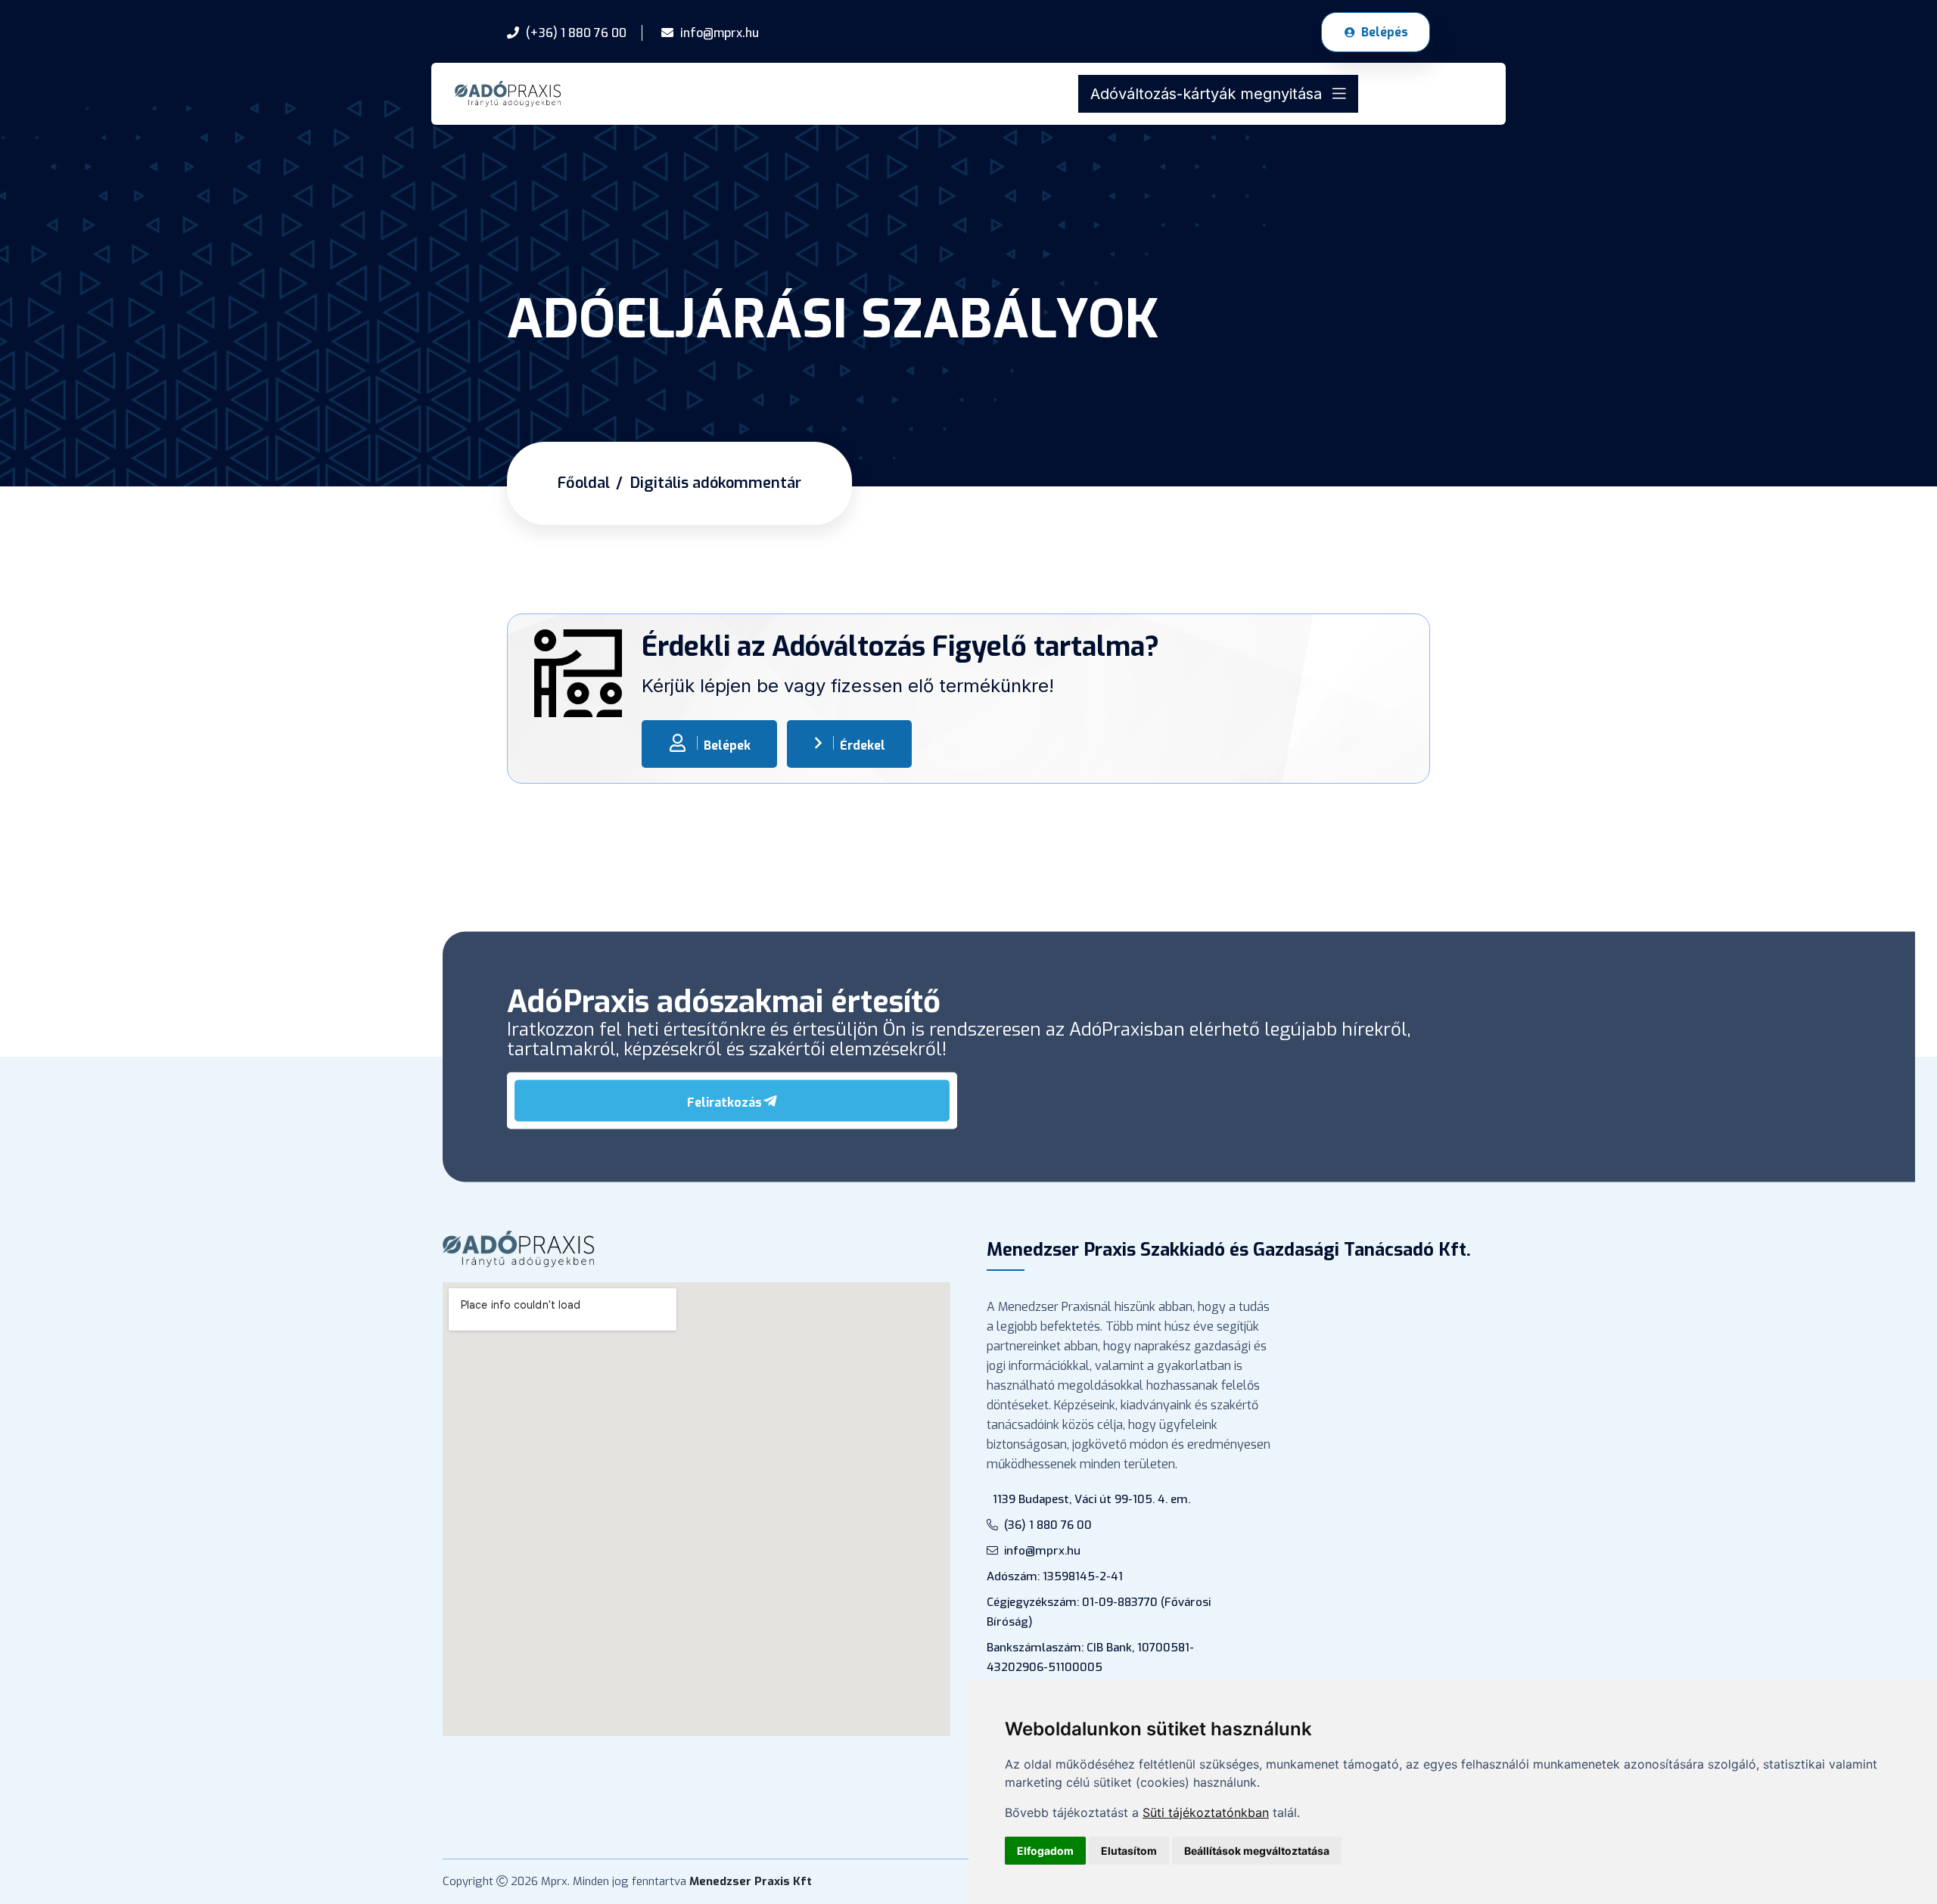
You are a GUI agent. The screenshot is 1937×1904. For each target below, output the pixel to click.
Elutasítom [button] (1129, 1851)
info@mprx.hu (1042, 1551)
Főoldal (584, 483)
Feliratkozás (724, 1102)
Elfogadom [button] (1045, 1851)
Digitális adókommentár (716, 483)
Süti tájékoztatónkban (1206, 1812)
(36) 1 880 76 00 (1048, 1525)
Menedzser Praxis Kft (751, 1881)
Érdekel (863, 745)
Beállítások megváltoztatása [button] (1257, 1851)
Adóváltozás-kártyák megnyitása (1208, 94)
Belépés (1385, 32)
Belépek (727, 745)
